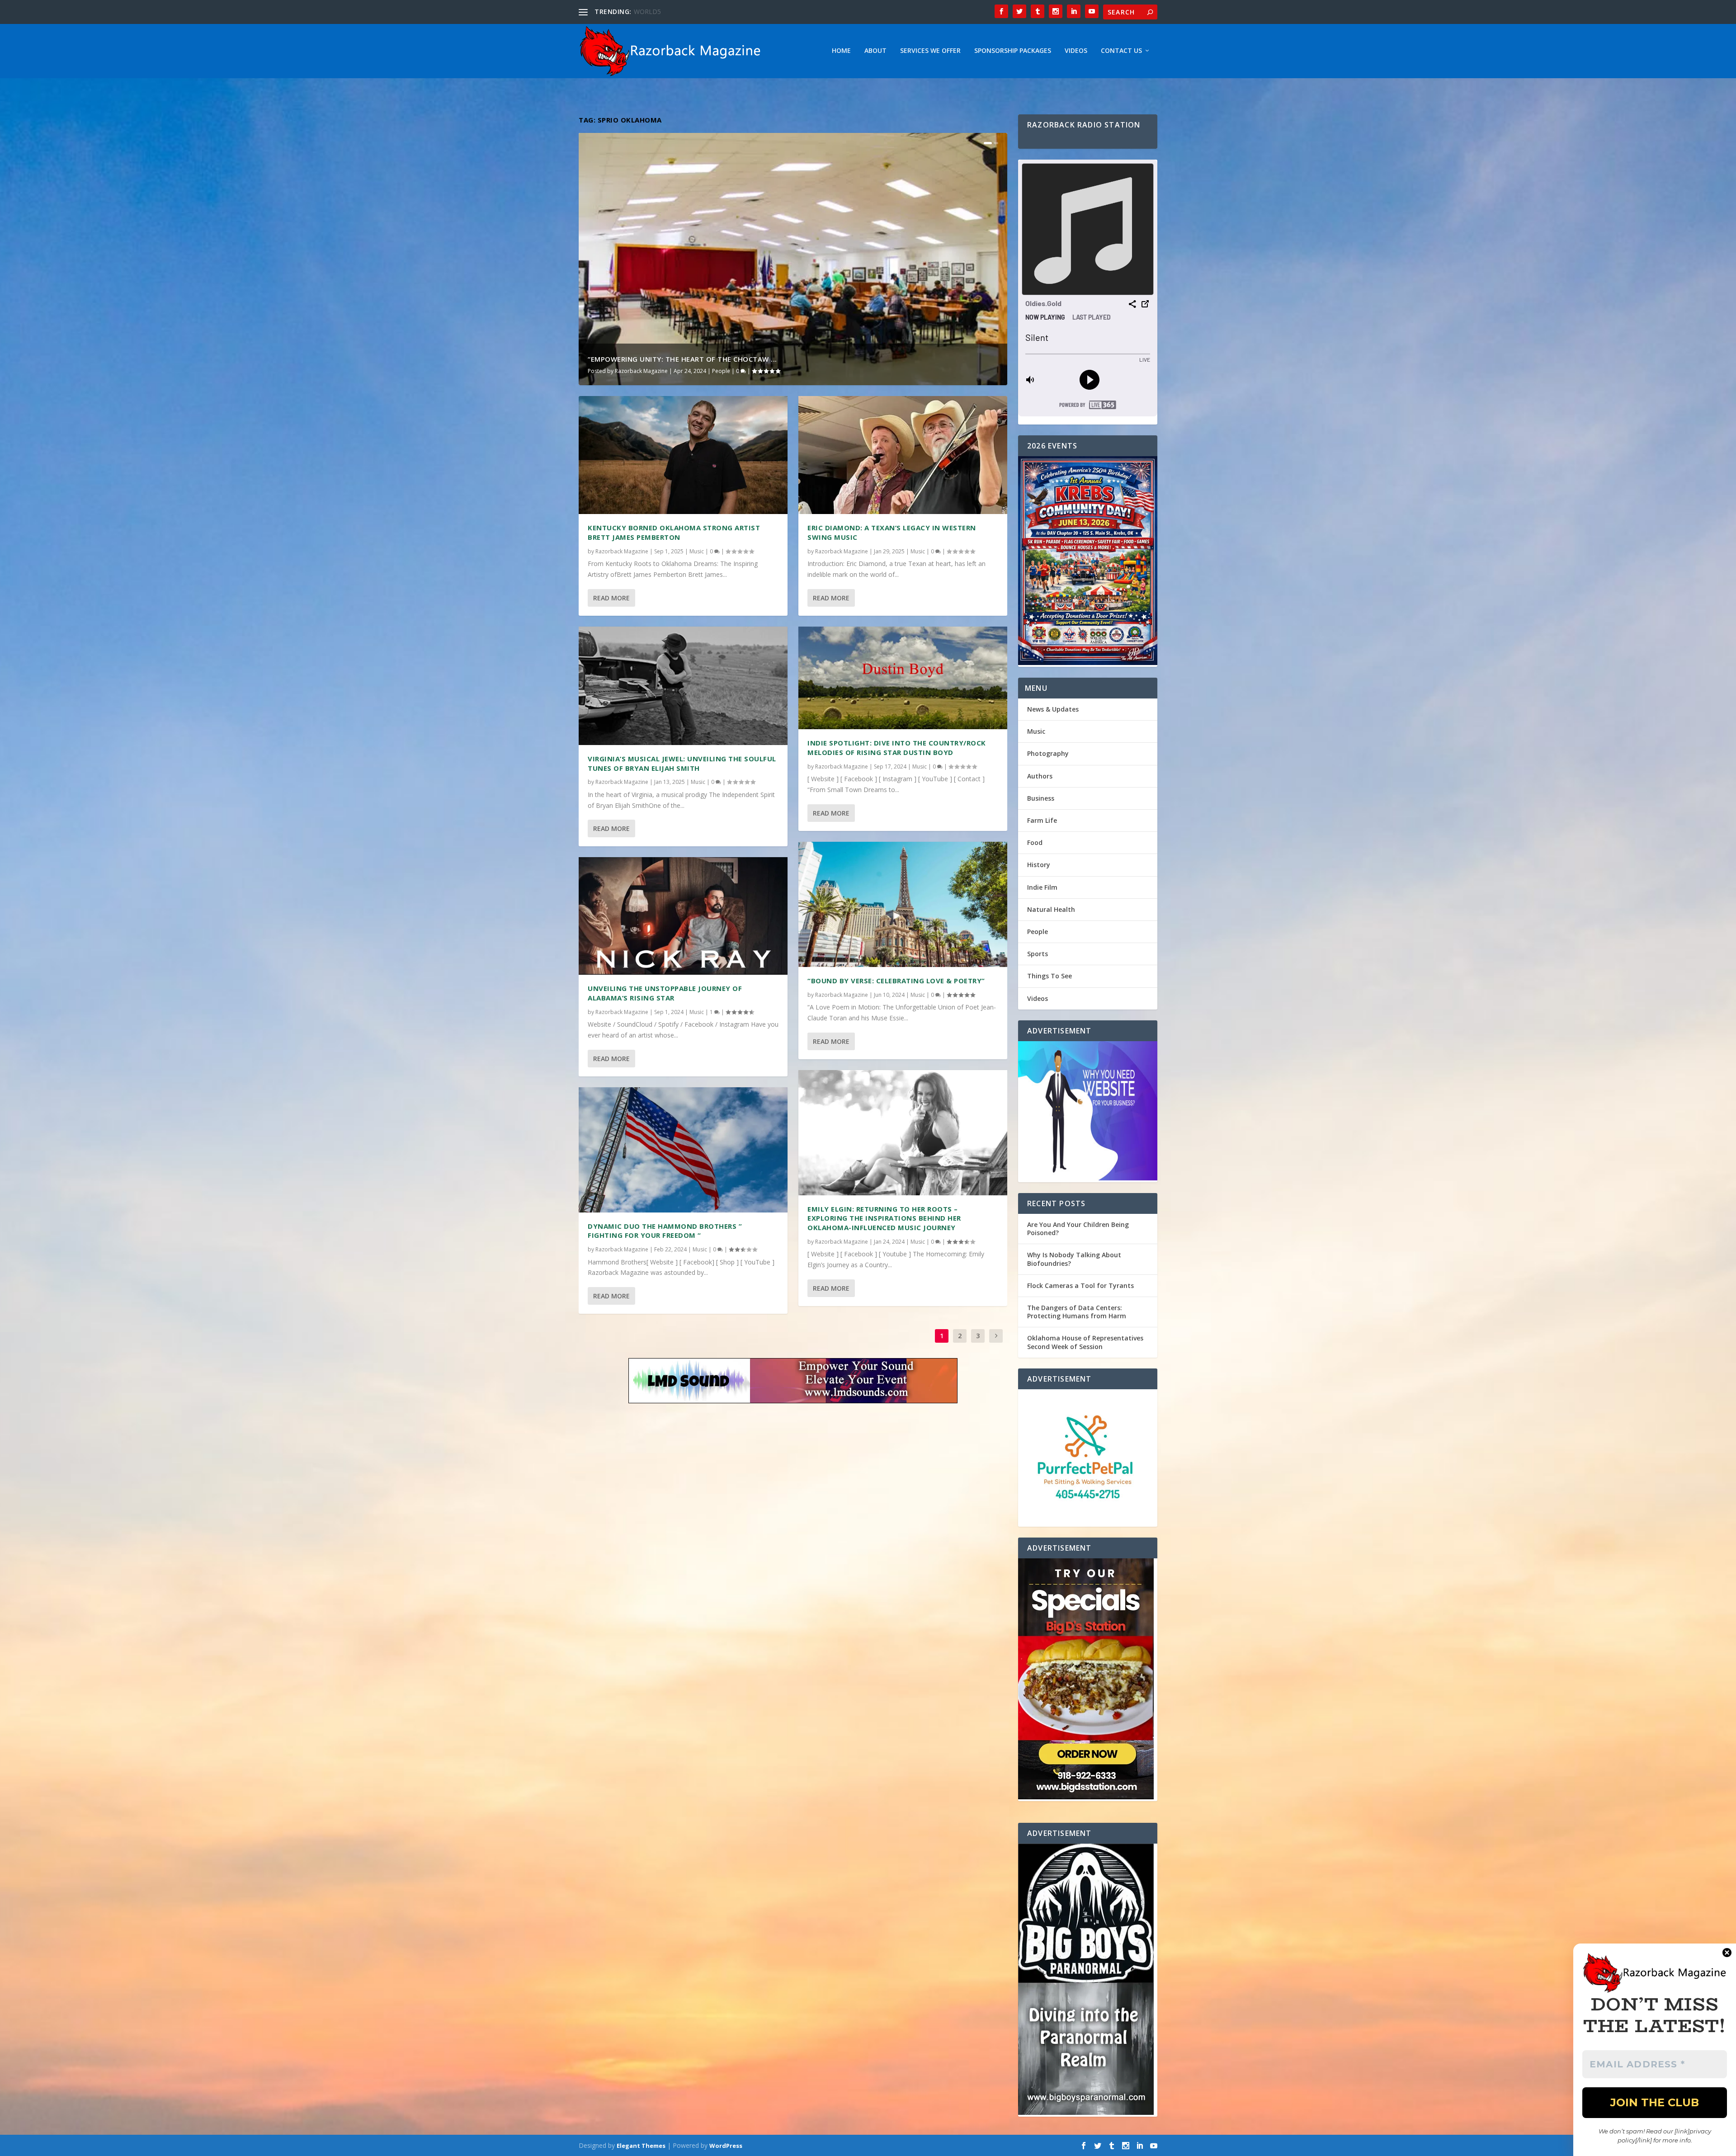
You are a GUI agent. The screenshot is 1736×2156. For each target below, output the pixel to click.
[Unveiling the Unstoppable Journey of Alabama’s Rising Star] (683, 916)
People (721, 371)
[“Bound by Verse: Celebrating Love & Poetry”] (903, 904)
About (875, 51)
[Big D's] (1088, 1680)
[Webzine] (1088, 1112)
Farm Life (1042, 820)
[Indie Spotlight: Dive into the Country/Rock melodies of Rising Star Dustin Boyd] (903, 678)
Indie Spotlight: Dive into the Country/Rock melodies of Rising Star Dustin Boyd (897, 748)
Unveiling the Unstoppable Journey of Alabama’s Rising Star (665, 993)
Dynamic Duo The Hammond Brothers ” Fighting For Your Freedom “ (665, 1231)
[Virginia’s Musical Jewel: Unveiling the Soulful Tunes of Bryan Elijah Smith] (683, 686)
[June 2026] (1088, 561)
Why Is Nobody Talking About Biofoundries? (1074, 1259)
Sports (1038, 954)
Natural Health (1051, 909)
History (1039, 865)
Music (697, 551)
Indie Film (1042, 887)
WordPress (726, 2146)
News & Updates (1053, 709)
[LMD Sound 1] (793, 1382)
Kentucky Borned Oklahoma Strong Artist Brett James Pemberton (674, 532)
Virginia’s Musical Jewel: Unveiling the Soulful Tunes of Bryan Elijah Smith (682, 763)
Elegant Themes (641, 2146)
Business (1041, 798)
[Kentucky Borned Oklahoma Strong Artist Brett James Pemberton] (683, 455)
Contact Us (1121, 51)
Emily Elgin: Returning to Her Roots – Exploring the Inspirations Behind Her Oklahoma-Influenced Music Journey (884, 1218)
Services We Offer (930, 51)
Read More (611, 598)
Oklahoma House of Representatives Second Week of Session (1085, 1342)
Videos (1076, 51)
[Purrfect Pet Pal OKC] (1088, 1458)
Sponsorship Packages (1013, 51)
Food (1035, 842)
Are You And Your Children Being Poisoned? (1078, 1229)
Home (841, 51)
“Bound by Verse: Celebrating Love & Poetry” (896, 981)
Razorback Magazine (641, 371)
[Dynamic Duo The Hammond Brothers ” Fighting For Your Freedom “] (683, 1150)
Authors (1040, 776)
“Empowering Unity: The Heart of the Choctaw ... (682, 359)
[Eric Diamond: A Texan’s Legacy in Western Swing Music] (903, 455)
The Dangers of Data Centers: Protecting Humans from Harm (1077, 1312)
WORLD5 (647, 12)
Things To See (1050, 976)
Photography (1048, 753)
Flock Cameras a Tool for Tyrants (1080, 1286)
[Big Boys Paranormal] (1088, 1980)
